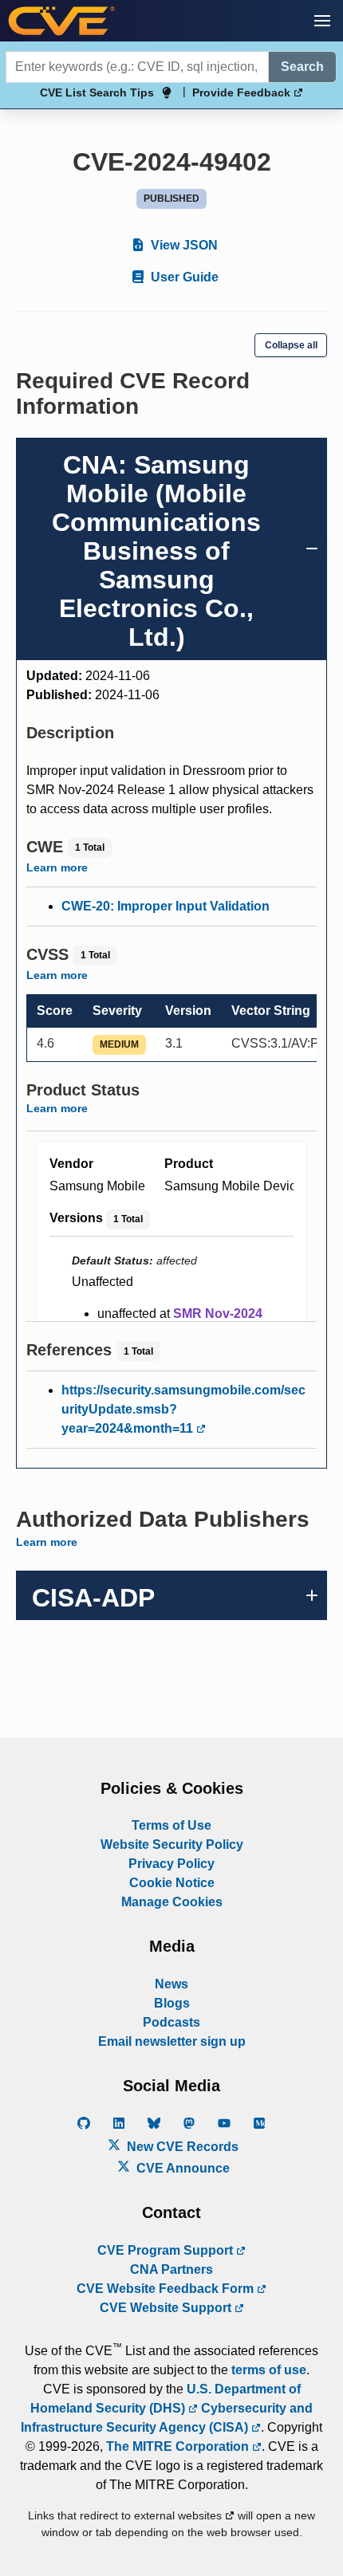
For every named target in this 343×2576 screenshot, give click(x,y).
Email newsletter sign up (172, 2041)
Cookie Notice (172, 1883)
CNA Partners (171, 2269)
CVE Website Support (167, 2308)
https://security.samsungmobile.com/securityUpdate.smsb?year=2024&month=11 (183, 1409)
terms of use (269, 2370)
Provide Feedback (243, 92)
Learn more (57, 867)
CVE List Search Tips (97, 92)
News (171, 1984)
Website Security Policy (172, 1844)
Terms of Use (171, 1825)
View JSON (183, 245)
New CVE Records (181, 2147)
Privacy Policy (171, 1864)
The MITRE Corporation (179, 2446)
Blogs (172, 2003)
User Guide (183, 277)
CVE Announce (181, 2168)
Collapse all (291, 345)
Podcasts (171, 2022)
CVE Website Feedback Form (167, 2289)
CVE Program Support (167, 2250)
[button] (322, 21)
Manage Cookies (172, 1902)
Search (302, 67)
